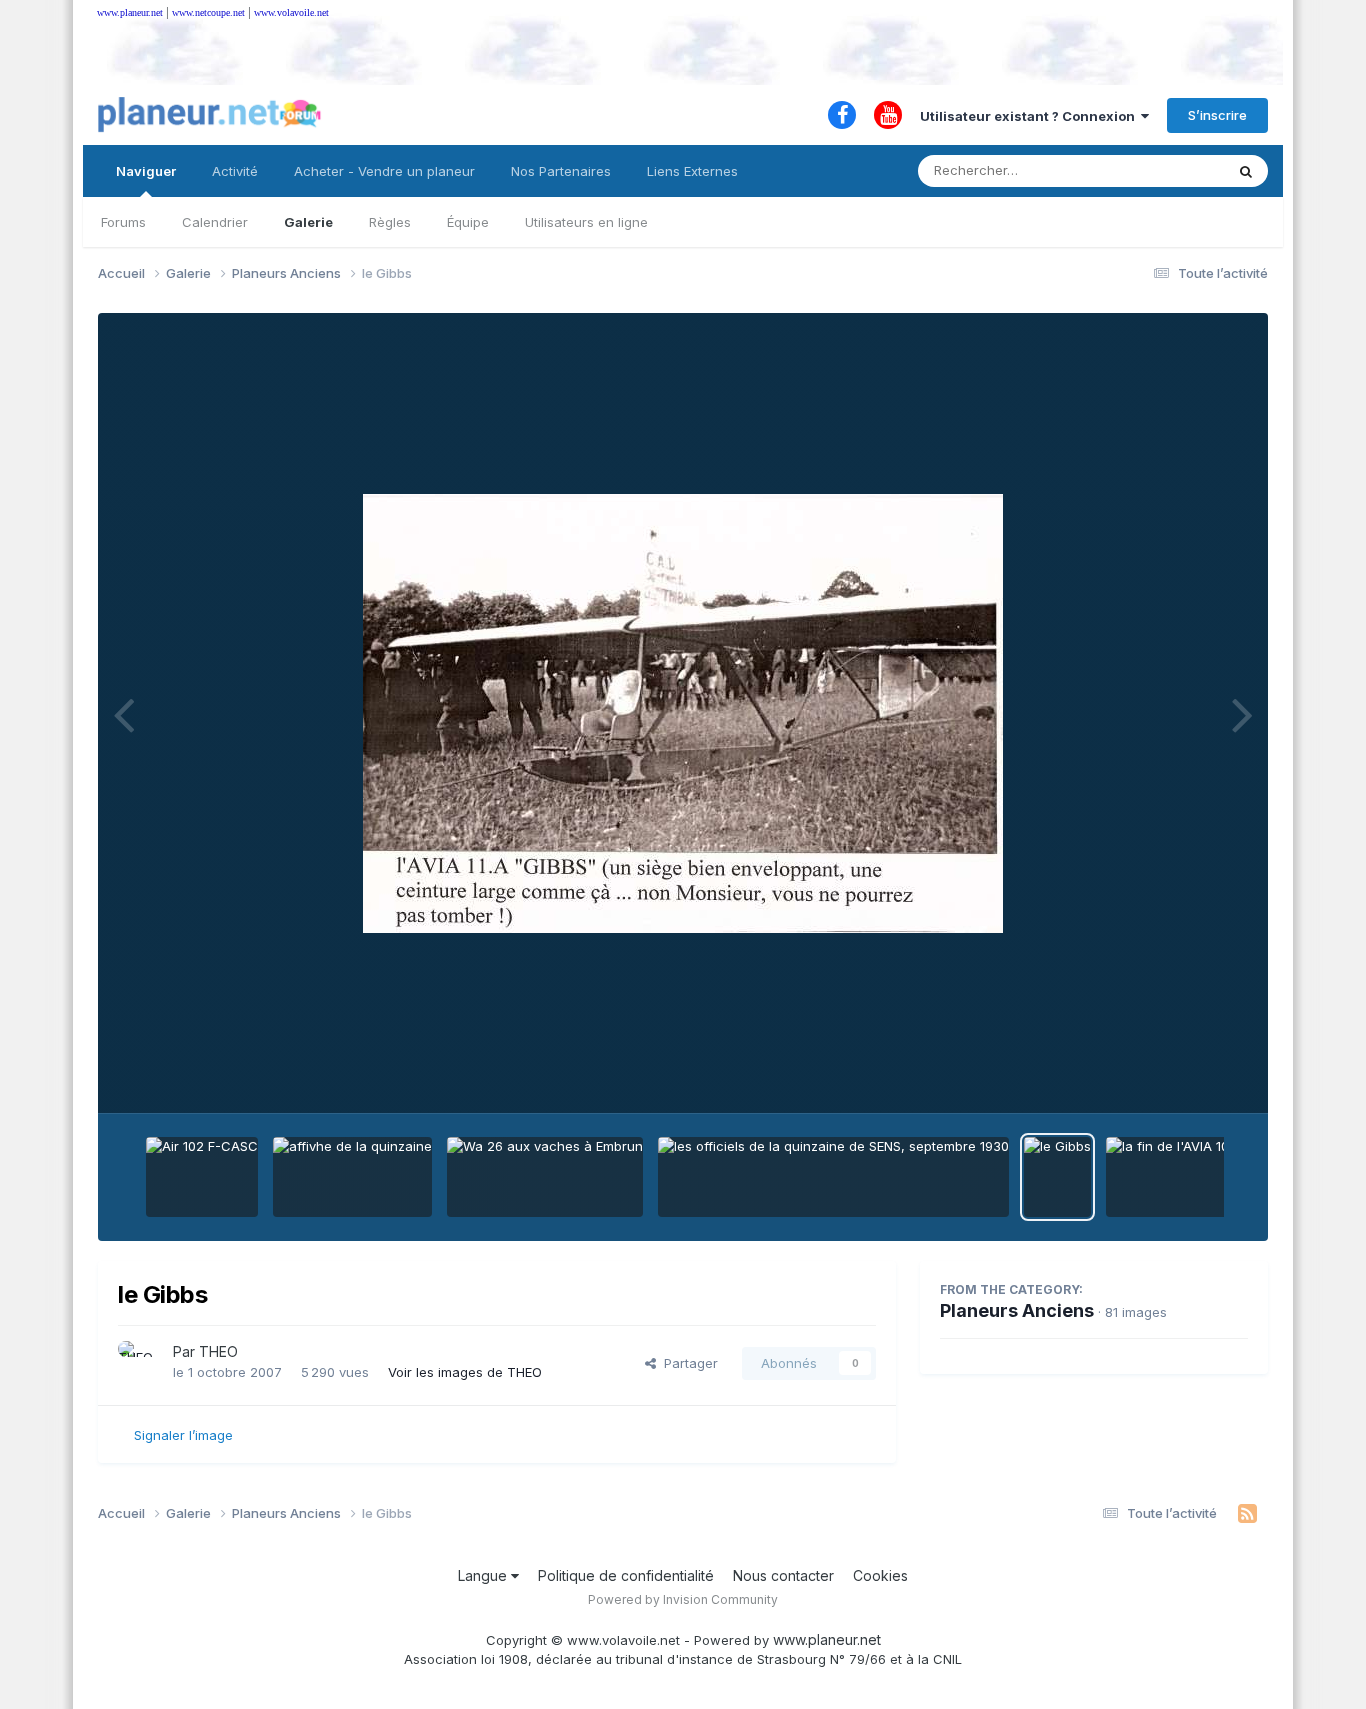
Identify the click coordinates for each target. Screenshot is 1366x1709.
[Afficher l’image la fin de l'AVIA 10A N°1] (1184, 1177)
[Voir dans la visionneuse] (683, 713)
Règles (390, 222)
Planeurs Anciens (1017, 1310)
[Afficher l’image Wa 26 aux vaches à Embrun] (545, 1177)
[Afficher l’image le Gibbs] (1057, 1177)
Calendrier (215, 222)
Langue (484, 1575)
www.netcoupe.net (208, 12)
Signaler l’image (183, 1435)
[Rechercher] (1246, 171)
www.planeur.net (130, 12)
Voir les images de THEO (465, 1372)
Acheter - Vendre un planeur (384, 171)
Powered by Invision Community (683, 1599)
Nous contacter (783, 1575)
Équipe (468, 222)
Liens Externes (692, 171)
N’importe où (1159, 170)
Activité (235, 171)
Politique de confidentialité (626, 1575)
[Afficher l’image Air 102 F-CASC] (202, 1177)
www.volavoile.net (291, 12)
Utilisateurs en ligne (586, 222)
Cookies (880, 1575)
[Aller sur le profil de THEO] (140, 1363)
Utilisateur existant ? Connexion (1030, 116)
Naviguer (146, 171)
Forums (123, 222)
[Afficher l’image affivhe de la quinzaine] (352, 1177)
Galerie (308, 222)
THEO (218, 1351)
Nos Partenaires (561, 171)
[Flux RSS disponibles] (1247, 1514)
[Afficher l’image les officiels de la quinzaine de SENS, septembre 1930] (833, 1177)
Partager (687, 1363)
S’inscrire (1217, 115)
